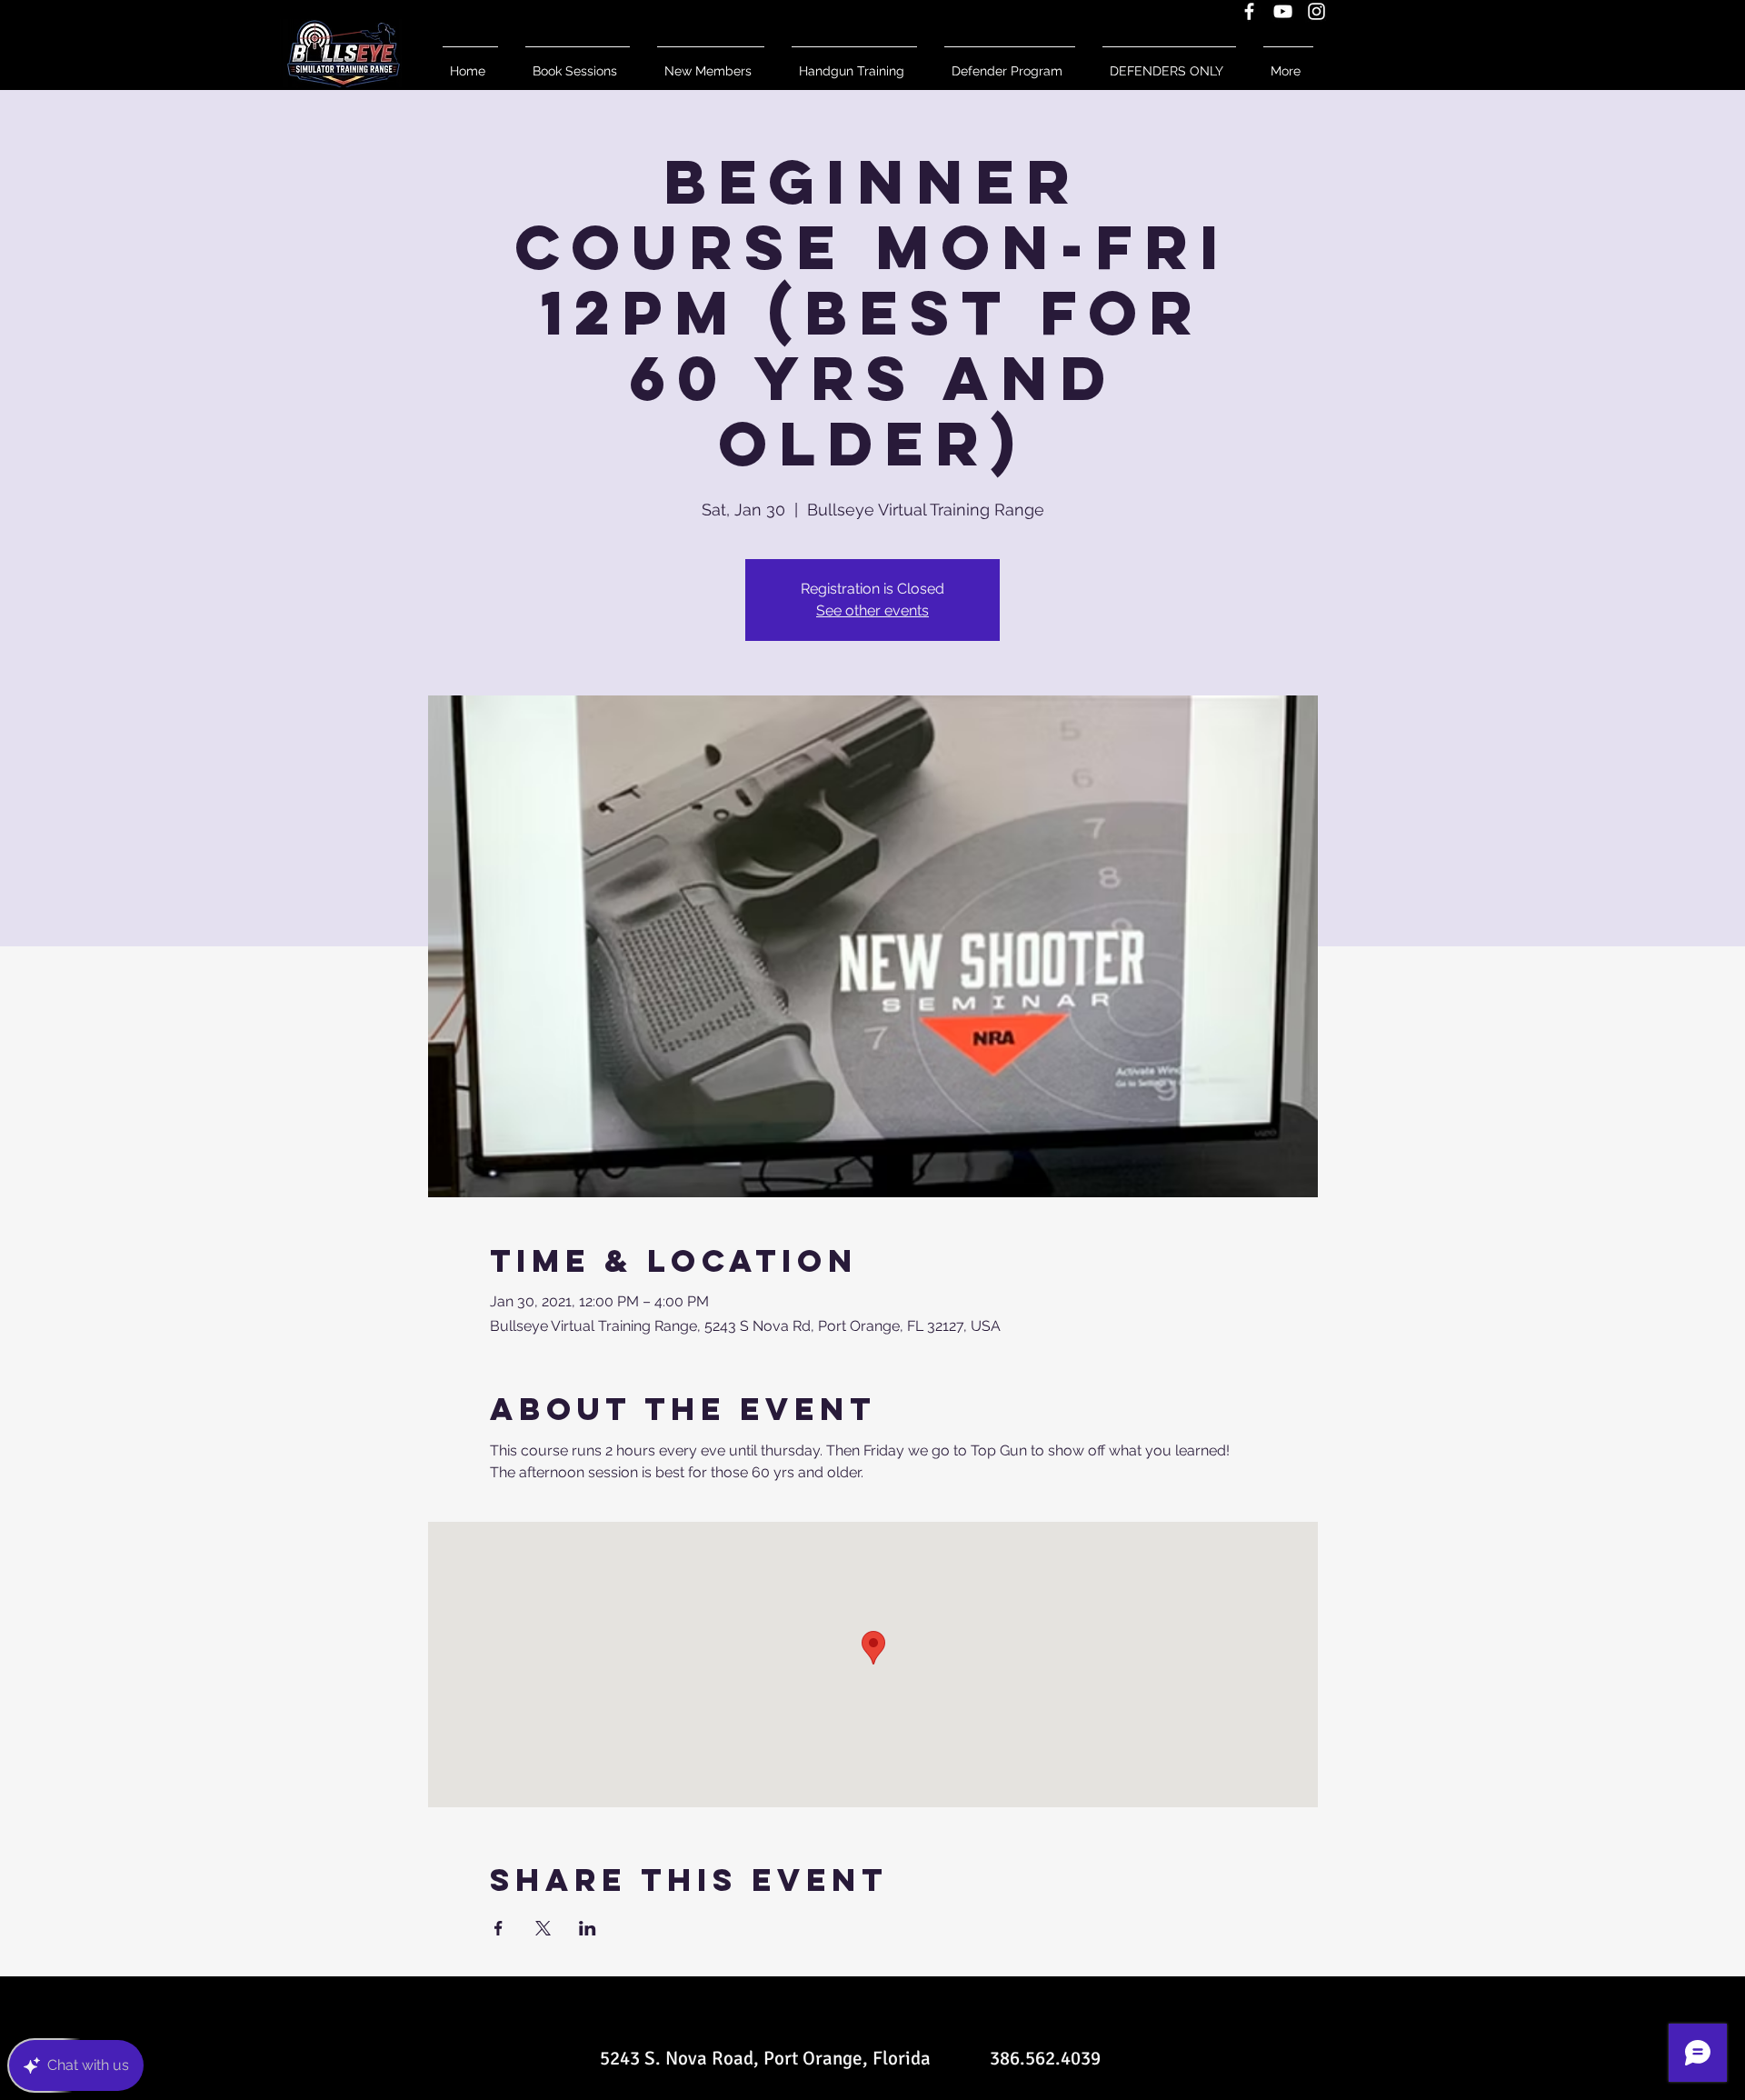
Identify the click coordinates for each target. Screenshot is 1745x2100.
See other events (872, 610)
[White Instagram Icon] (1316, 11)
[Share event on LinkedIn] (588, 1928)
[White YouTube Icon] (1283, 11)
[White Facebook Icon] (1249, 11)
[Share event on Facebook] (499, 1928)
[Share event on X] (543, 1928)
